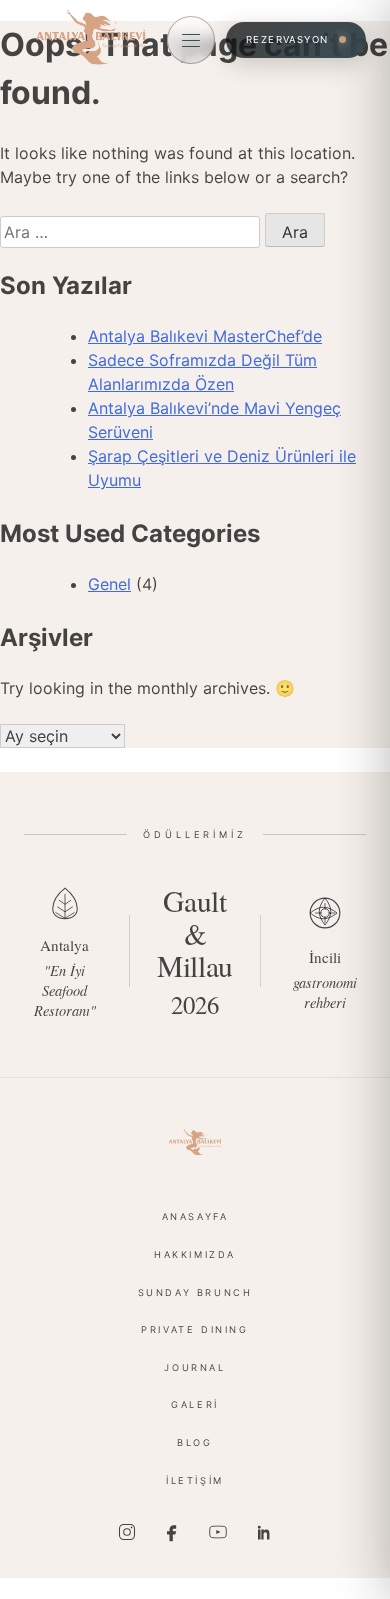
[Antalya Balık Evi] (195, 1142)
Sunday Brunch (195, 1292)
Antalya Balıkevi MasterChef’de (205, 336)
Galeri (195, 1404)
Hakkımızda (195, 1254)
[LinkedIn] (263, 1532)
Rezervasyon (287, 39)
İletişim (195, 1480)
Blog (194, 1442)
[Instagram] (127, 1532)
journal (194, 1367)
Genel (109, 584)
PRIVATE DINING (194, 1329)
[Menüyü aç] (191, 40)
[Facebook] (172, 1532)
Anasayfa (195, 1216)
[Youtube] (218, 1532)
